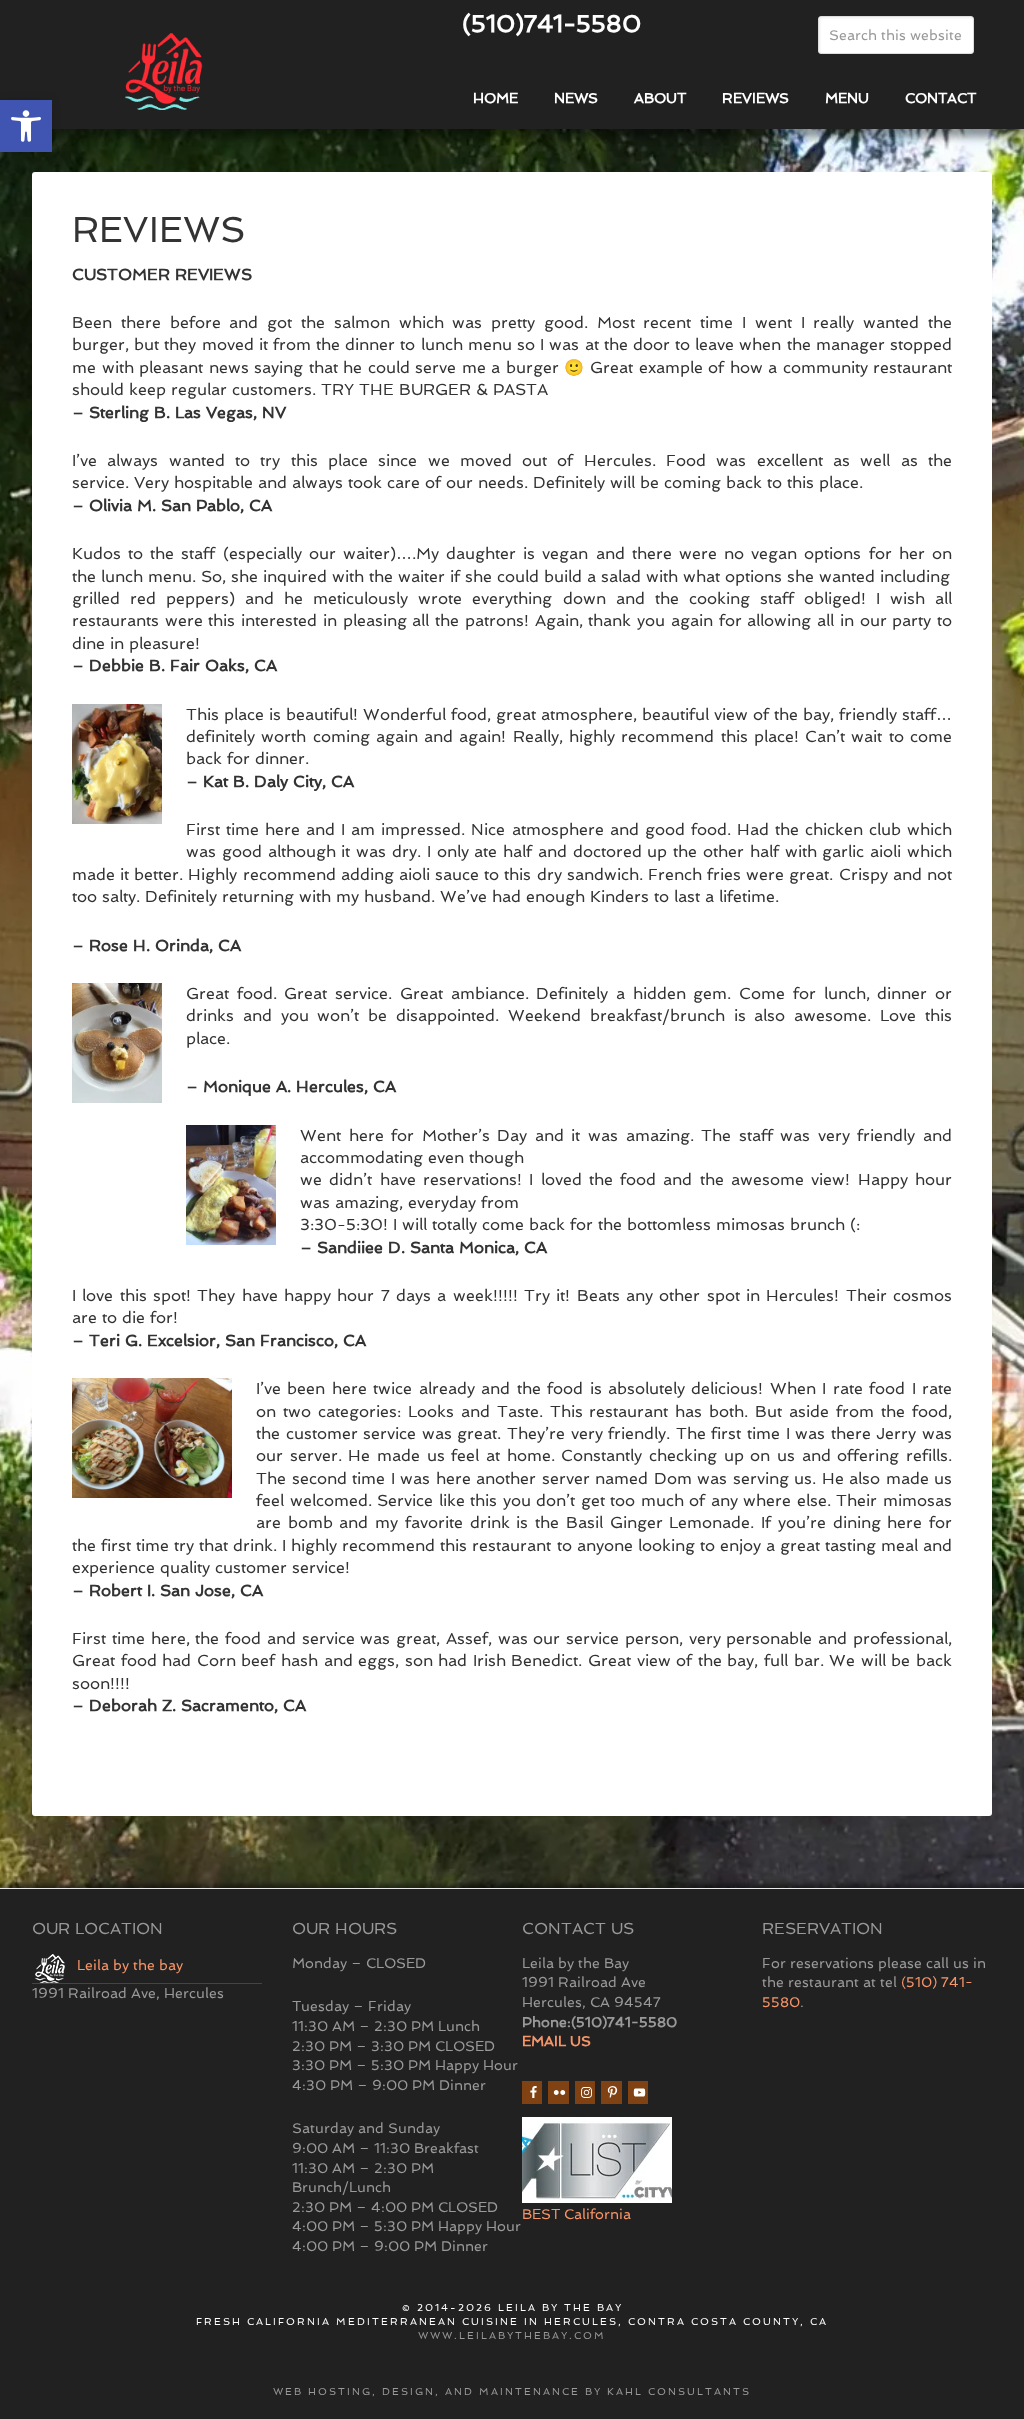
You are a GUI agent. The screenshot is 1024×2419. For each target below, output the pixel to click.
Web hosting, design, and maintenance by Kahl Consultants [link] (512, 2391)
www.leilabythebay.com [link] (512, 2335)
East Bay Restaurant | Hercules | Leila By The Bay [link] (164, 73)
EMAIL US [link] (556, 2041)
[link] (26, 126)
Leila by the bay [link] (130, 1965)
